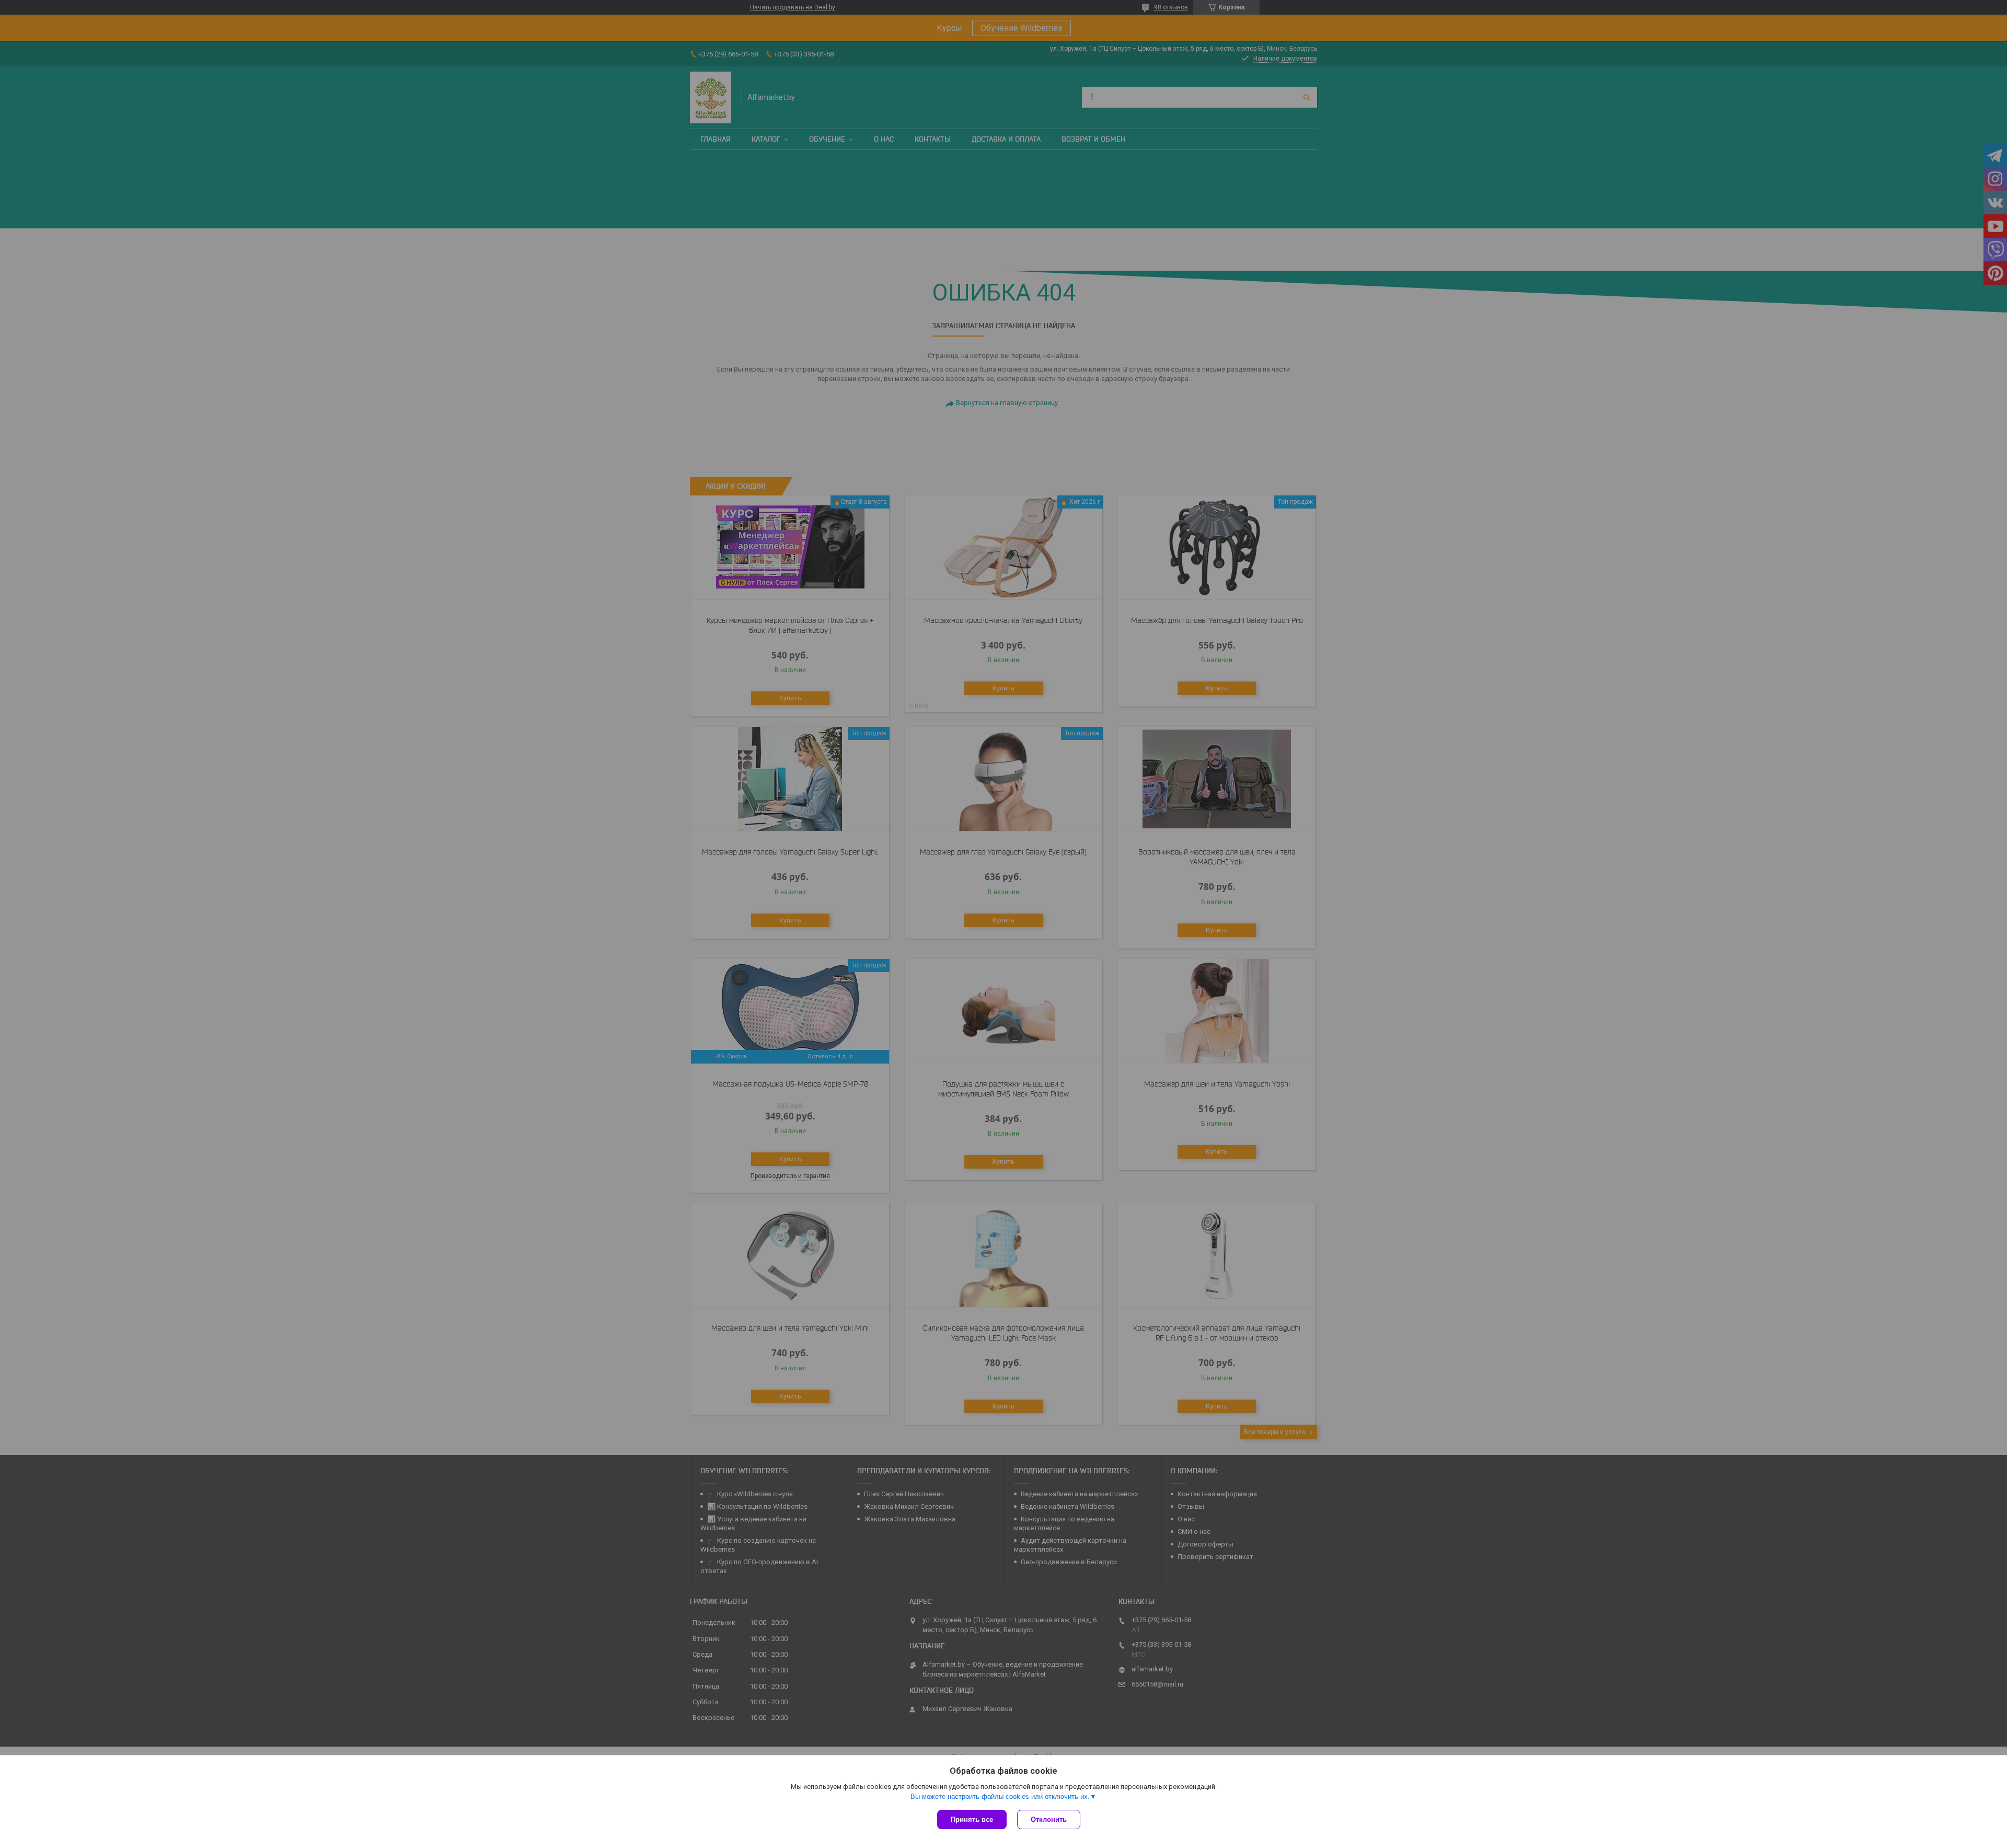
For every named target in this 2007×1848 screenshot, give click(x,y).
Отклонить (1049, 1820)
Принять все (972, 1820)
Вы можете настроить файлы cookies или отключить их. (1000, 1797)
